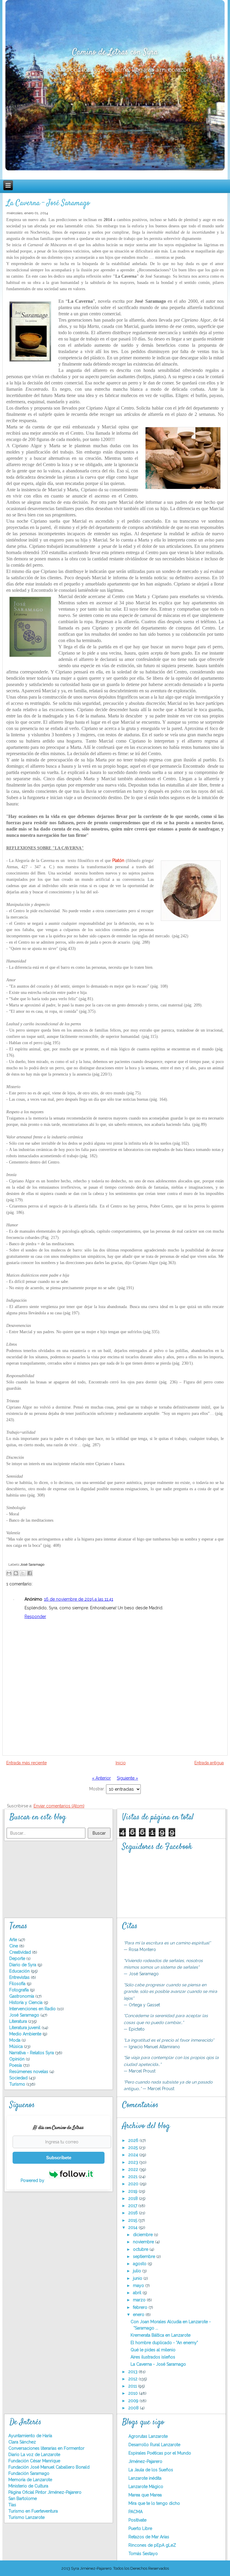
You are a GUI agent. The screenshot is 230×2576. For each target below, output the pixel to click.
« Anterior (101, 1778)
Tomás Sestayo (143, 2554)
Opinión (18, 2059)
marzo (140, 2300)
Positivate (137, 2520)
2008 (134, 2408)
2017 (133, 2206)
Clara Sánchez (22, 2442)
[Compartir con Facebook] (30, 1573)
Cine (14, 1946)
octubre (141, 2249)
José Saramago (32, 1564)
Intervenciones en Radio (33, 2009)
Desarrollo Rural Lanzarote (154, 2445)
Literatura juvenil (25, 2028)
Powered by (33, 2180)
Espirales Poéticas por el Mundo (160, 2453)
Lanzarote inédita (145, 2478)
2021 (133, 2177)
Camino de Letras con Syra (115, 52)
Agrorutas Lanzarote (148, 2436)
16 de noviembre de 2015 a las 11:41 (79, 1599)
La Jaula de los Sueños (151, 2470)
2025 (134, 2148)
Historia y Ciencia (27, 2002)
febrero (141, 2307)
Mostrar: (98, 1789)
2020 (134, 2184)
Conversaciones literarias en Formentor (46, 2448)
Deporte (18, 1958)
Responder (35, 1617)
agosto (140, 2264)
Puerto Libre (140, 2528)
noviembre (144, 2242)
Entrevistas (20, 1977)
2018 (134, 2198)
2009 (134, 2401)
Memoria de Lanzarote (30, 2480)
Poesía (16, 2065)
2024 (134, 2155)
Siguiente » (127, 1778)
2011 (133, 2386)
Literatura (19, 2021)
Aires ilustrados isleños (153, 2357)
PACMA (136, 2512)
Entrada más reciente (27, 1763)
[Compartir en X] (23, 1573)
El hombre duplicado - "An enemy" (164, 2343)
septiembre (145, 2256)
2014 (133, 2227)
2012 (133, 2379)
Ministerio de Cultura (28, 2486)
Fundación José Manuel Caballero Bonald (49, 2467)
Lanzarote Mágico (146, 2487)
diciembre (143, 2235)
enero (139, 2315)
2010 (134, 2393)
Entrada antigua (209, 1763)
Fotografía (20, 1990)
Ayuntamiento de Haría (30, 2436)
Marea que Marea (145, 2495)
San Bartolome (23, 2499)
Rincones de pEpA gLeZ (152, 2545)
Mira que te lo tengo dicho (154, 2503)
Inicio (121, 1763)
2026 (134, 2140)
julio (138, 2271)
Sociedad (19, 2078)
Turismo (18, 2084)
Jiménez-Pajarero (145, 2461)
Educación (20, 1971)
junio (138, 2278)
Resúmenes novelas (29, 2072)
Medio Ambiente (26, 2034)
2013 (133, 2372)
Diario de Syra (23, 1965)
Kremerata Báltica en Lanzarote (161, 2335)
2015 (133, 2220)
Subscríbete (59, 2158)
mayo (139, 2285)
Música (17, 2046)
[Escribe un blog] (16, 1573)
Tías (12, 2505)
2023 (134, 2162)
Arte (14, 1940)
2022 (134, 2169)
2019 (133, 2191)
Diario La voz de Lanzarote (34, 2455)
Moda (15, 2040)
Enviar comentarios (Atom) (59, 1806)
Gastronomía (22, 1996)
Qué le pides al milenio (153, 2350)
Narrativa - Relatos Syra (32, 2053)
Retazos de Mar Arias (149, 2537)
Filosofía (18, 1984)
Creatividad (21, 1952)
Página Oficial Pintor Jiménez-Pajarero (45, 2492)
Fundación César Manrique (34, 2461)
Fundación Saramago (29, 2473)
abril (138, 2293)
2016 (134, 2213)
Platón (118, 860)
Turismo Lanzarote (27, 2517)
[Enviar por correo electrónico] (9, 1573)
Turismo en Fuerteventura (33, 2511)
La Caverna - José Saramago (48, 203)
